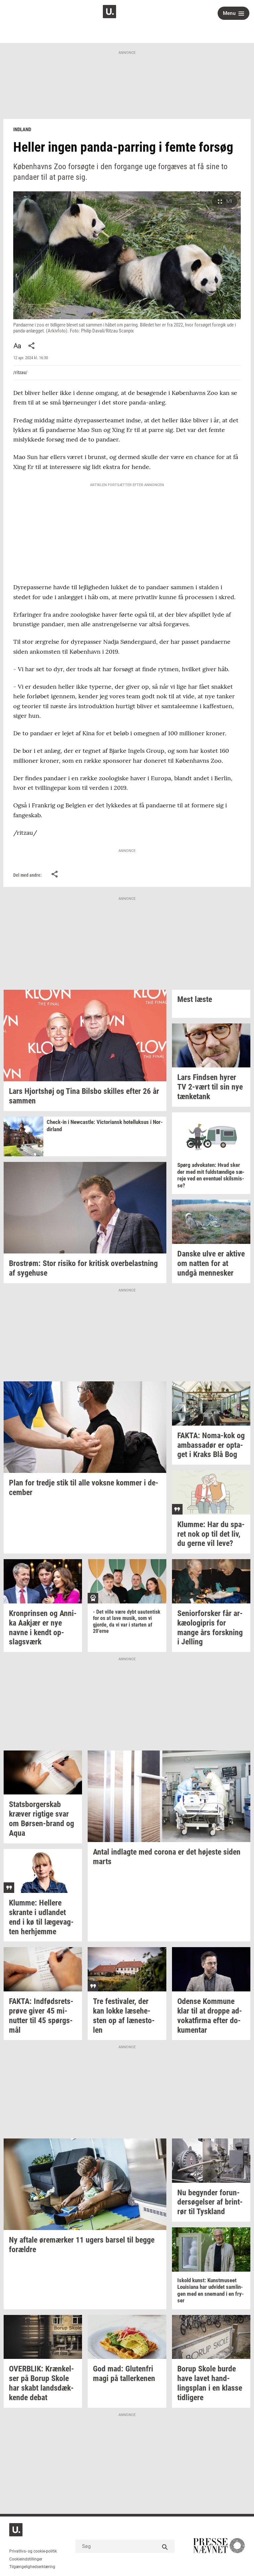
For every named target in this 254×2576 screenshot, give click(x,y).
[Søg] (165, 2546)
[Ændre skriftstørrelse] (17, 346)
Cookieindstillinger (26, 2559)
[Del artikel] (32, 346)
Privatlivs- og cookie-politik (33, 2551)
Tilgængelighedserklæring (32, 2567)
